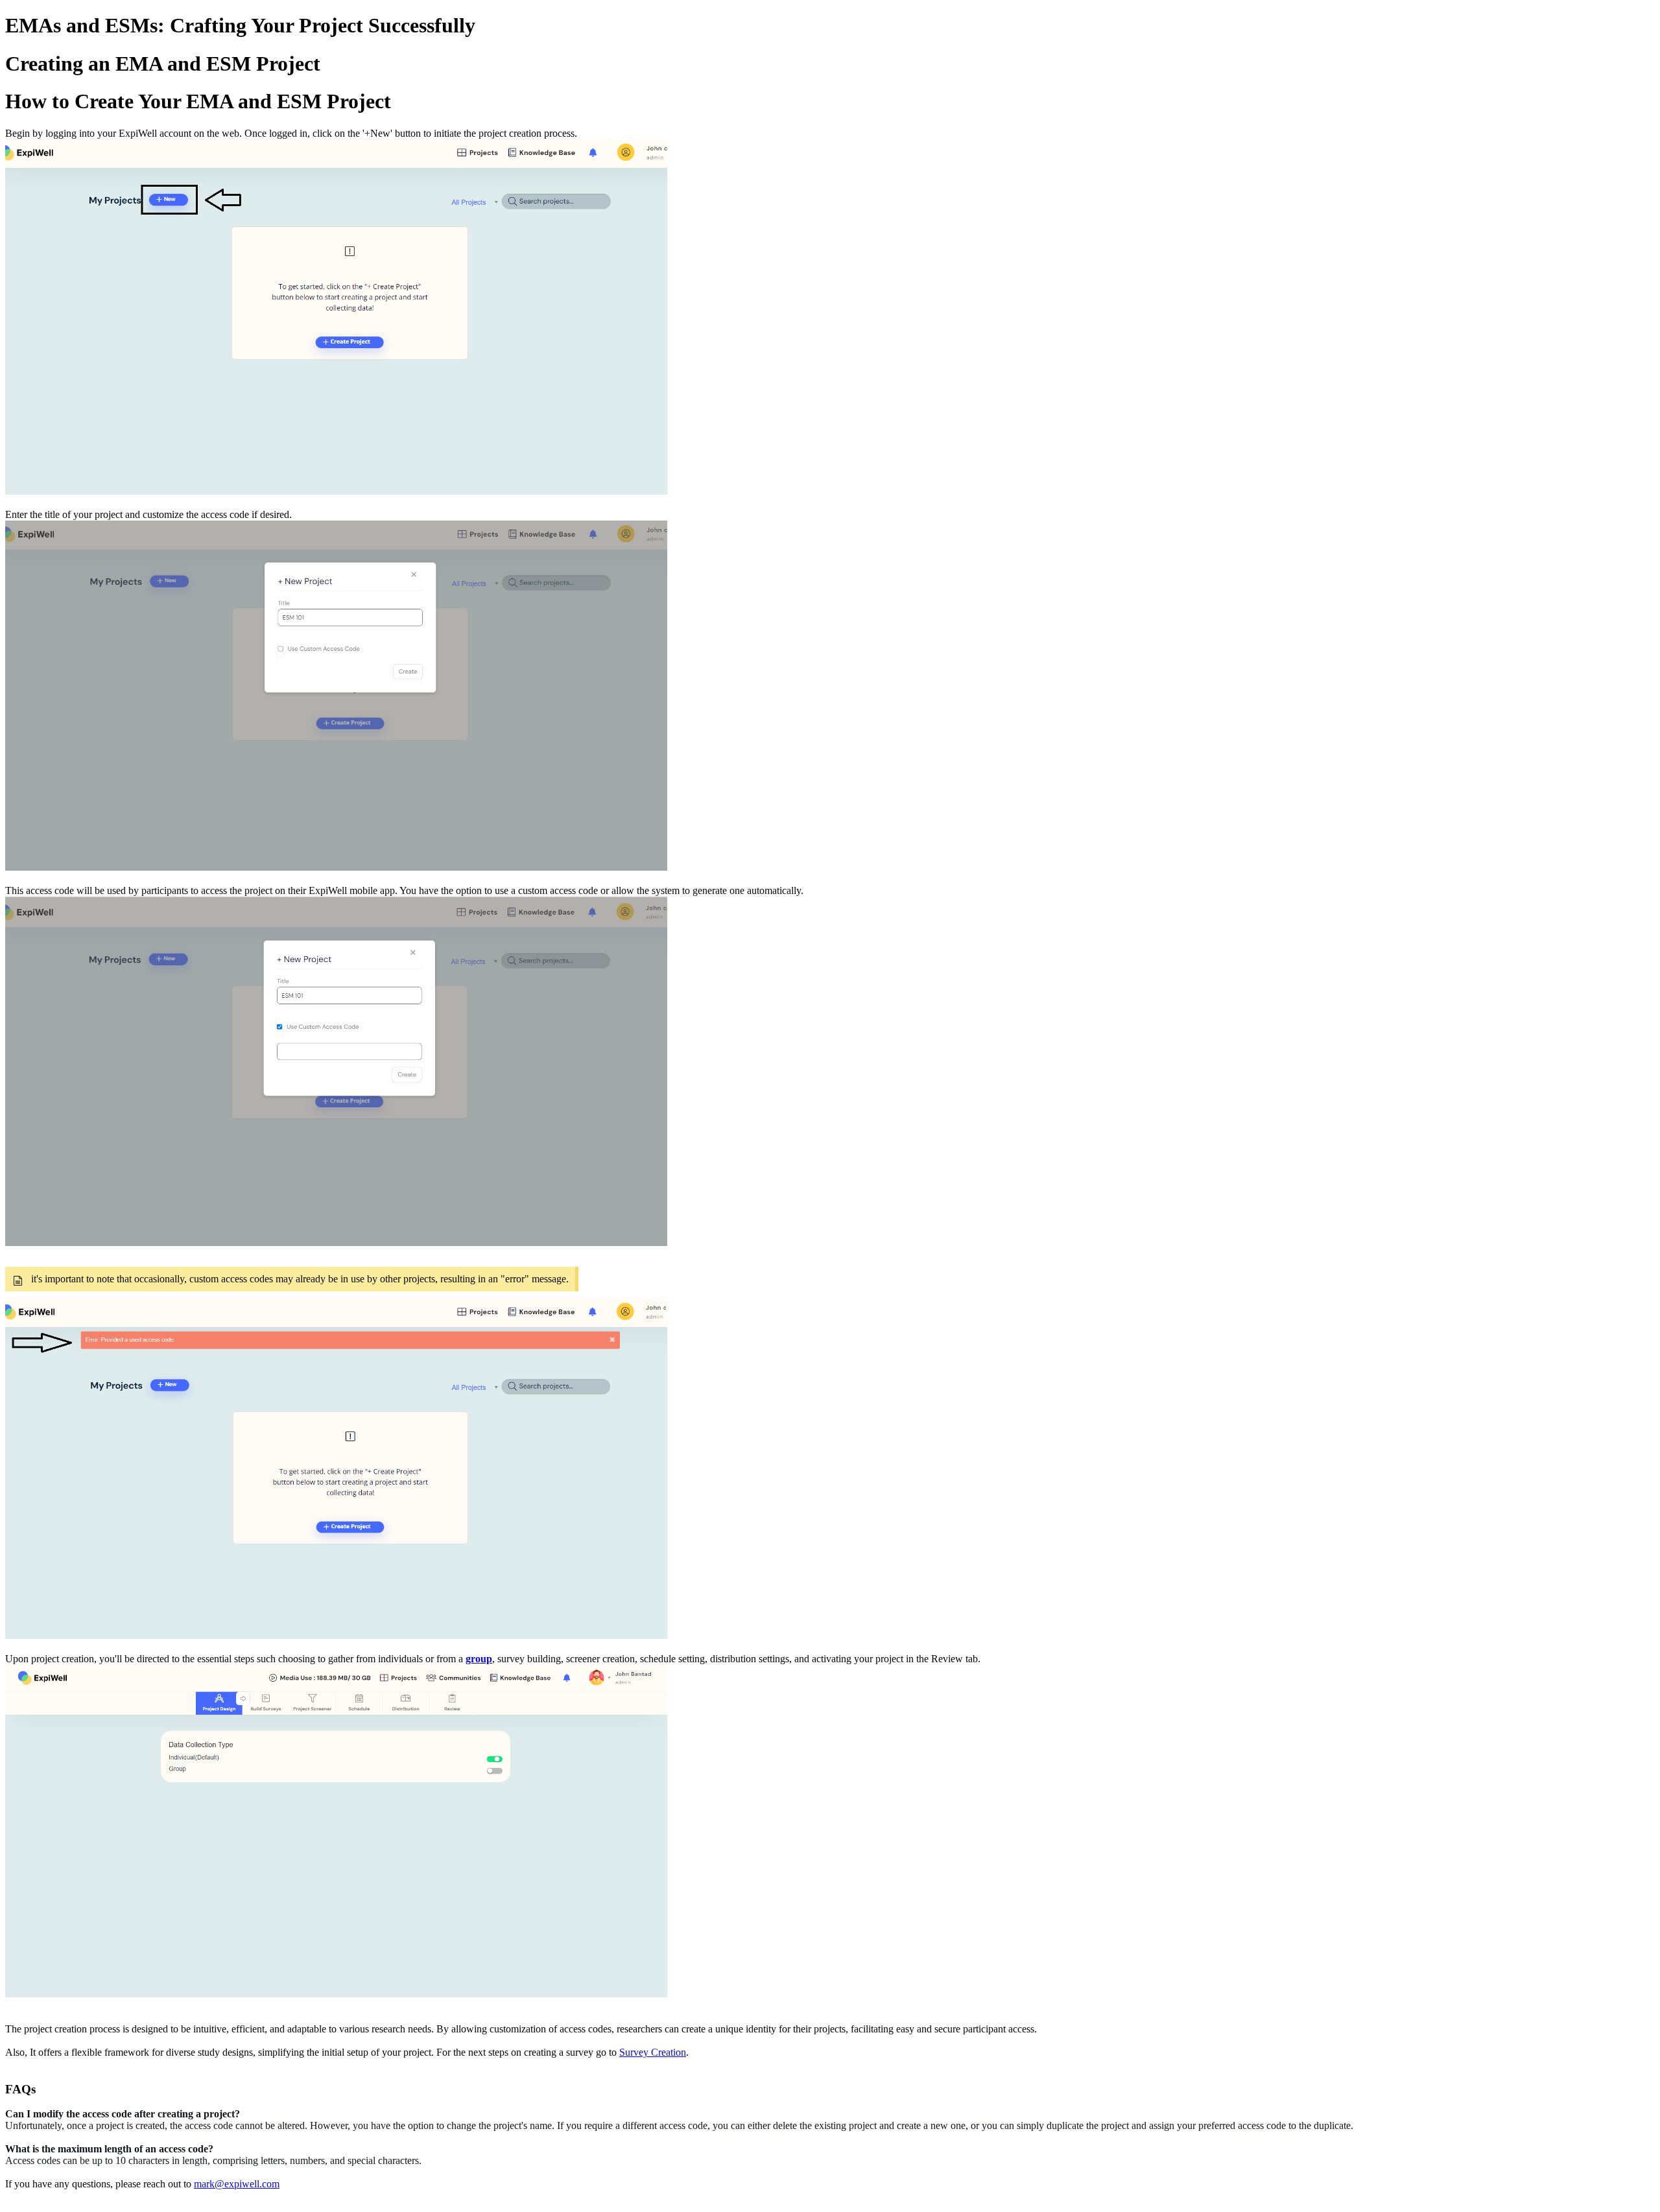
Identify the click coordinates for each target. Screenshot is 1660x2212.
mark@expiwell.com (237, 2184)
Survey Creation (653, 2052)
